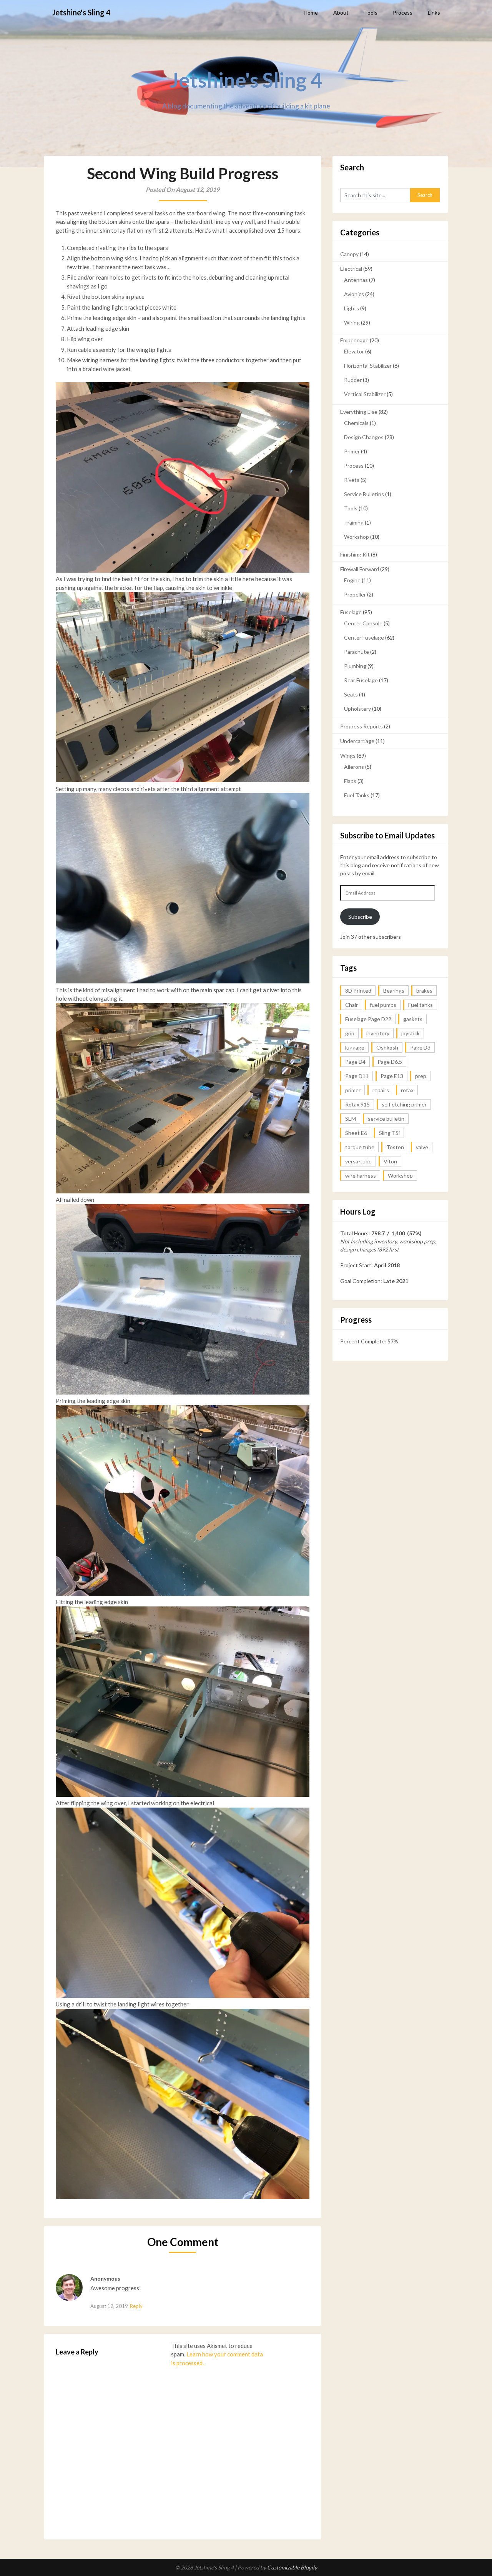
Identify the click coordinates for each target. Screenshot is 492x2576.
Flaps (350, 781)
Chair (352, 1005)
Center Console (363, 623)
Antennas (356, 280)
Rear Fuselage (361, 680)
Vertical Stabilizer (365, 394)
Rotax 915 (357, 1104)
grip (350, 1033)
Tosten (395, 1147)
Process (403, 12)
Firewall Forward (360, 569)
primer (353, 1090)
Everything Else (359, 412)
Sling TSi (389, 1133)
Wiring (352, 322)
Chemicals (356, 423)
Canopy (349, 254)
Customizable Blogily (292, 2567)
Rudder (353, 380)
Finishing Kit (355, 554)
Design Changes (364, 437)
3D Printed (358, 991)
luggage (355, 1047)
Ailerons (354, 767)
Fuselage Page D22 (368, 1019)
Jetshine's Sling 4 (81, 12)
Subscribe (360, 917)
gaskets (413, 1019)
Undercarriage (357, 741)
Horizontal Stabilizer (368, 366)
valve (422, 1147)
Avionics (354, 294)
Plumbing (355, 666)
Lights (352, 308)
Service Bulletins (364, 494)
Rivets (352, 480)
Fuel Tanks (357, 795)
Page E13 (392, 1076)
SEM (351, 1119)
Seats (351, 694)
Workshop (357, 537)
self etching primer (404, 1104)
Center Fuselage (364, 637)
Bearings (394, 991)
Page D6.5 (390, 1062)
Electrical (351, 269)
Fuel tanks (421, 1005)
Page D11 (357, 1076)
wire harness (361, 1176)
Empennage (354, 340)
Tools (371, 12)
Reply (136, 2306)
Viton (390, 1161)
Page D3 (420, 1047)
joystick (411, 1033)
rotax (407, 1090)
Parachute (357, 652)
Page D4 (355, 1062)
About (341, 12)
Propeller (355, 594)
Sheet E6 (356, 1133)
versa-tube (358, 1161)
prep (421, 1076)
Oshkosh (387, 1047)
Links (434, 12)
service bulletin (386, 1119)
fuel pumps (383, 1005)
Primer (352, 451)
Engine (352, 580)
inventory (378, 1033)
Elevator (354, 351)
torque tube (360, 1147)
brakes (424, 991)
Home (311, 12)
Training (354, 522)
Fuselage (351, 612)
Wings (348, 756)
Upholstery (357, 709)
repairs (381, 1090)
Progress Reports (362, 726)
